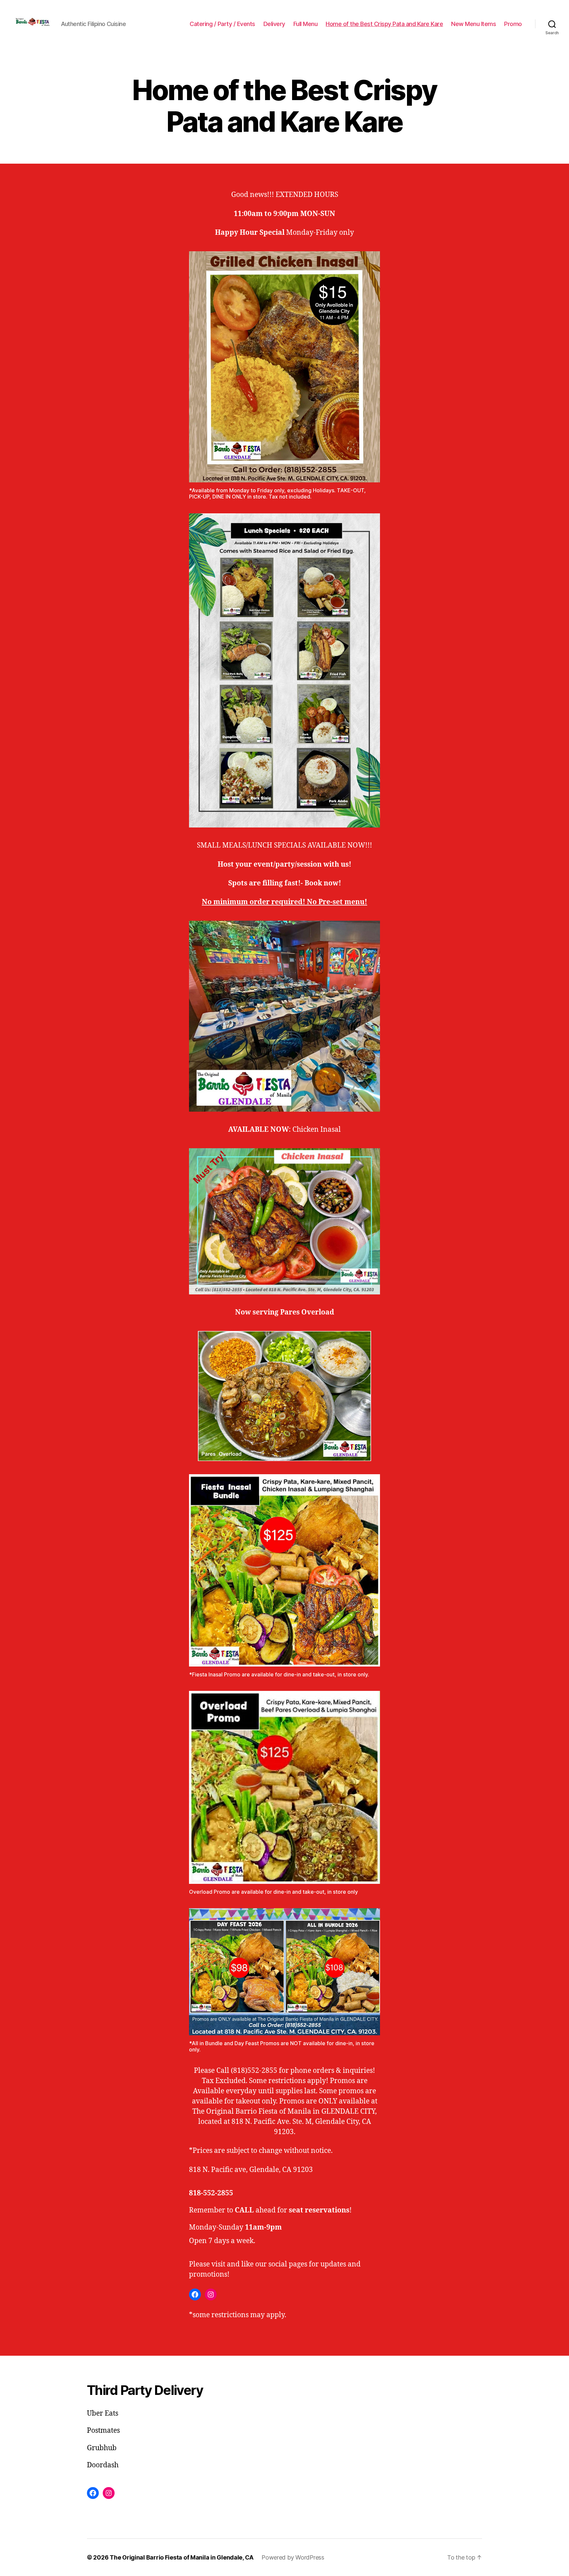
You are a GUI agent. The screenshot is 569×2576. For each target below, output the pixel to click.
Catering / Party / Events (222, 24)
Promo (513, 24)
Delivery (274, 24)
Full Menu (306, 24)
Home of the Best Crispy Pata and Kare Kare (384, 24)
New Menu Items (474, 24)
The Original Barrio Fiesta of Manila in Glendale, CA (182, 2557)
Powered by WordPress (293, 2557)
